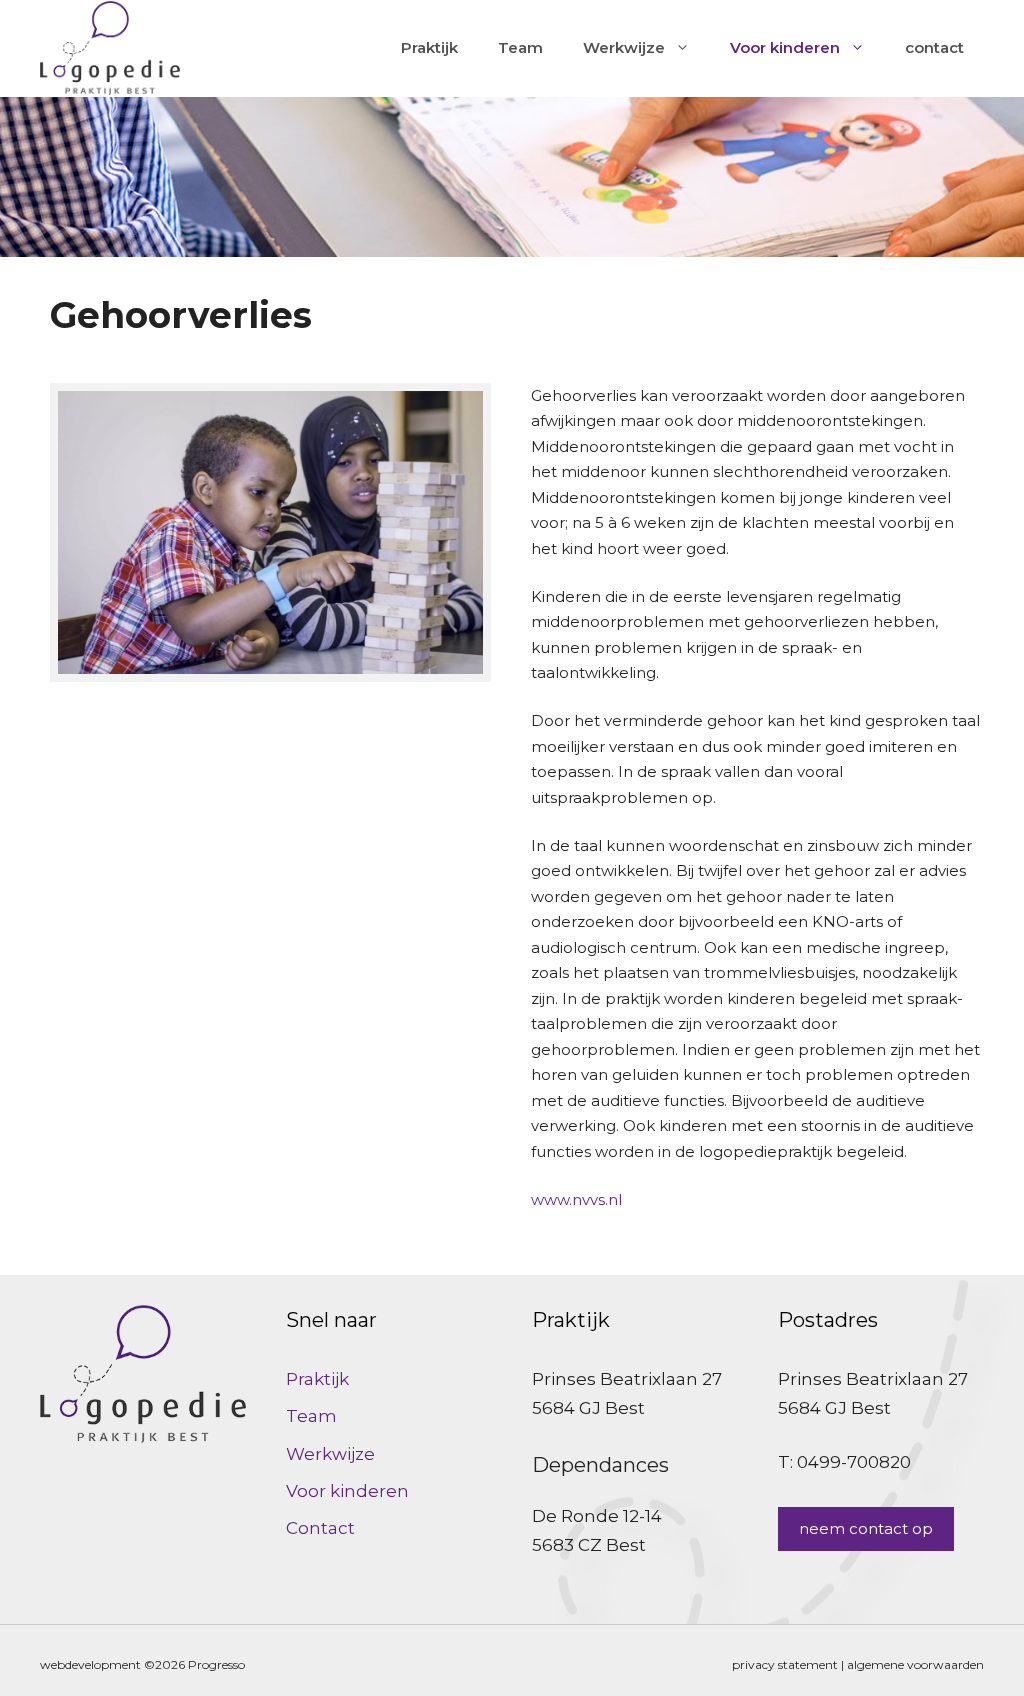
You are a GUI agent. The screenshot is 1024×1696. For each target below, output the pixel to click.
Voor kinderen (785, 47)
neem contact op (866, 1528)
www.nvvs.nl (576, 1199)
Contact (320, 1528)
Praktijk (429, 47)
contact (934, 47)
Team (520, 47)
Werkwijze (624, 47)
